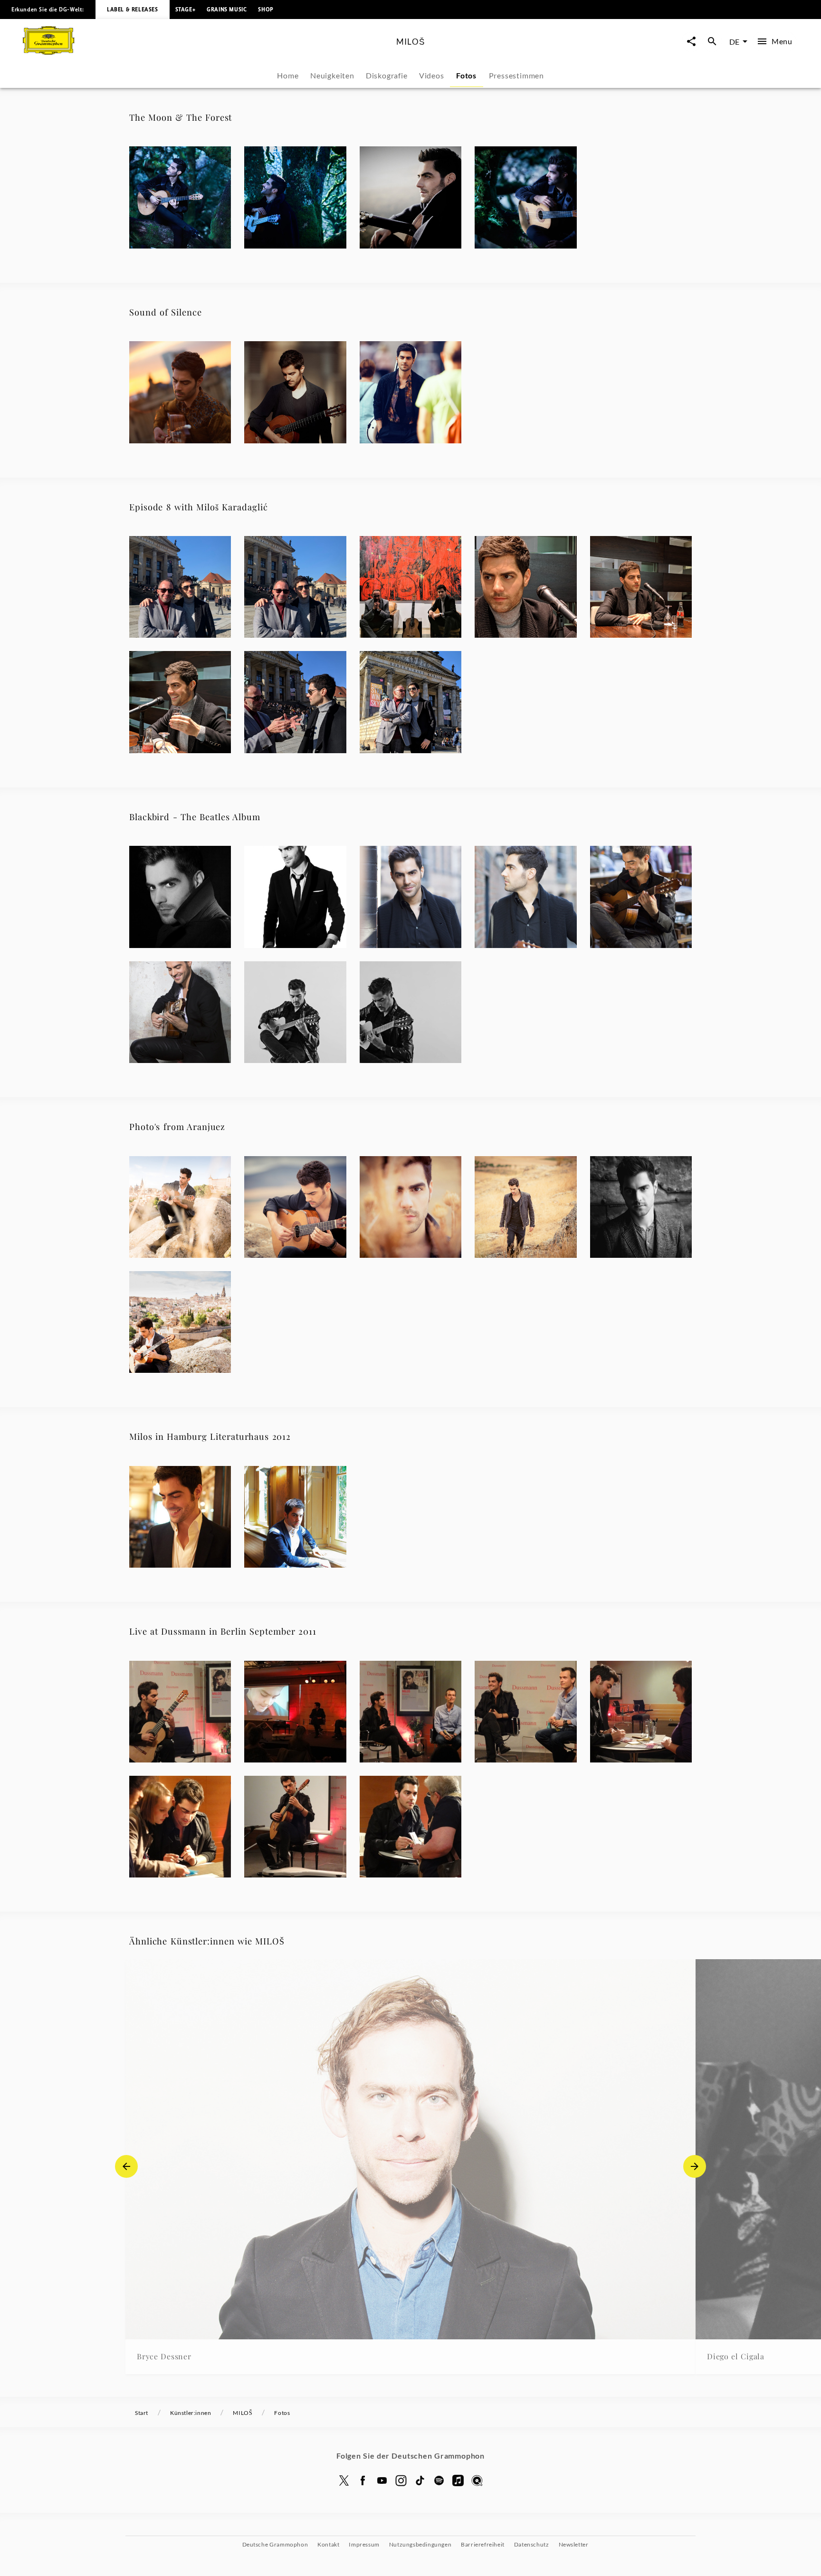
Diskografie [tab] (387, 75)
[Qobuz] (477, 2480)
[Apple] (458, 2480)
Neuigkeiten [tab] (332, 75)
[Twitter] (344, 2480)
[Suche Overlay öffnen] (712, 42)
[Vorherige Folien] (126, 2166)
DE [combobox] (734, 42)
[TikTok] (420, 2480)
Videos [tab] (432, 75)
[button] (180, 197)
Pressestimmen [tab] (516, 75)
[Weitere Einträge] (695, 2166)
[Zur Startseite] (206, 52)
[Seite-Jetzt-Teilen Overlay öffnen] (691, 42)
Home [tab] (288, 75)
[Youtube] (382, 2480)
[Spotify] (439, 2480)
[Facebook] (363, 2480)
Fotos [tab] (466, 75)
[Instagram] (401, 2480)
